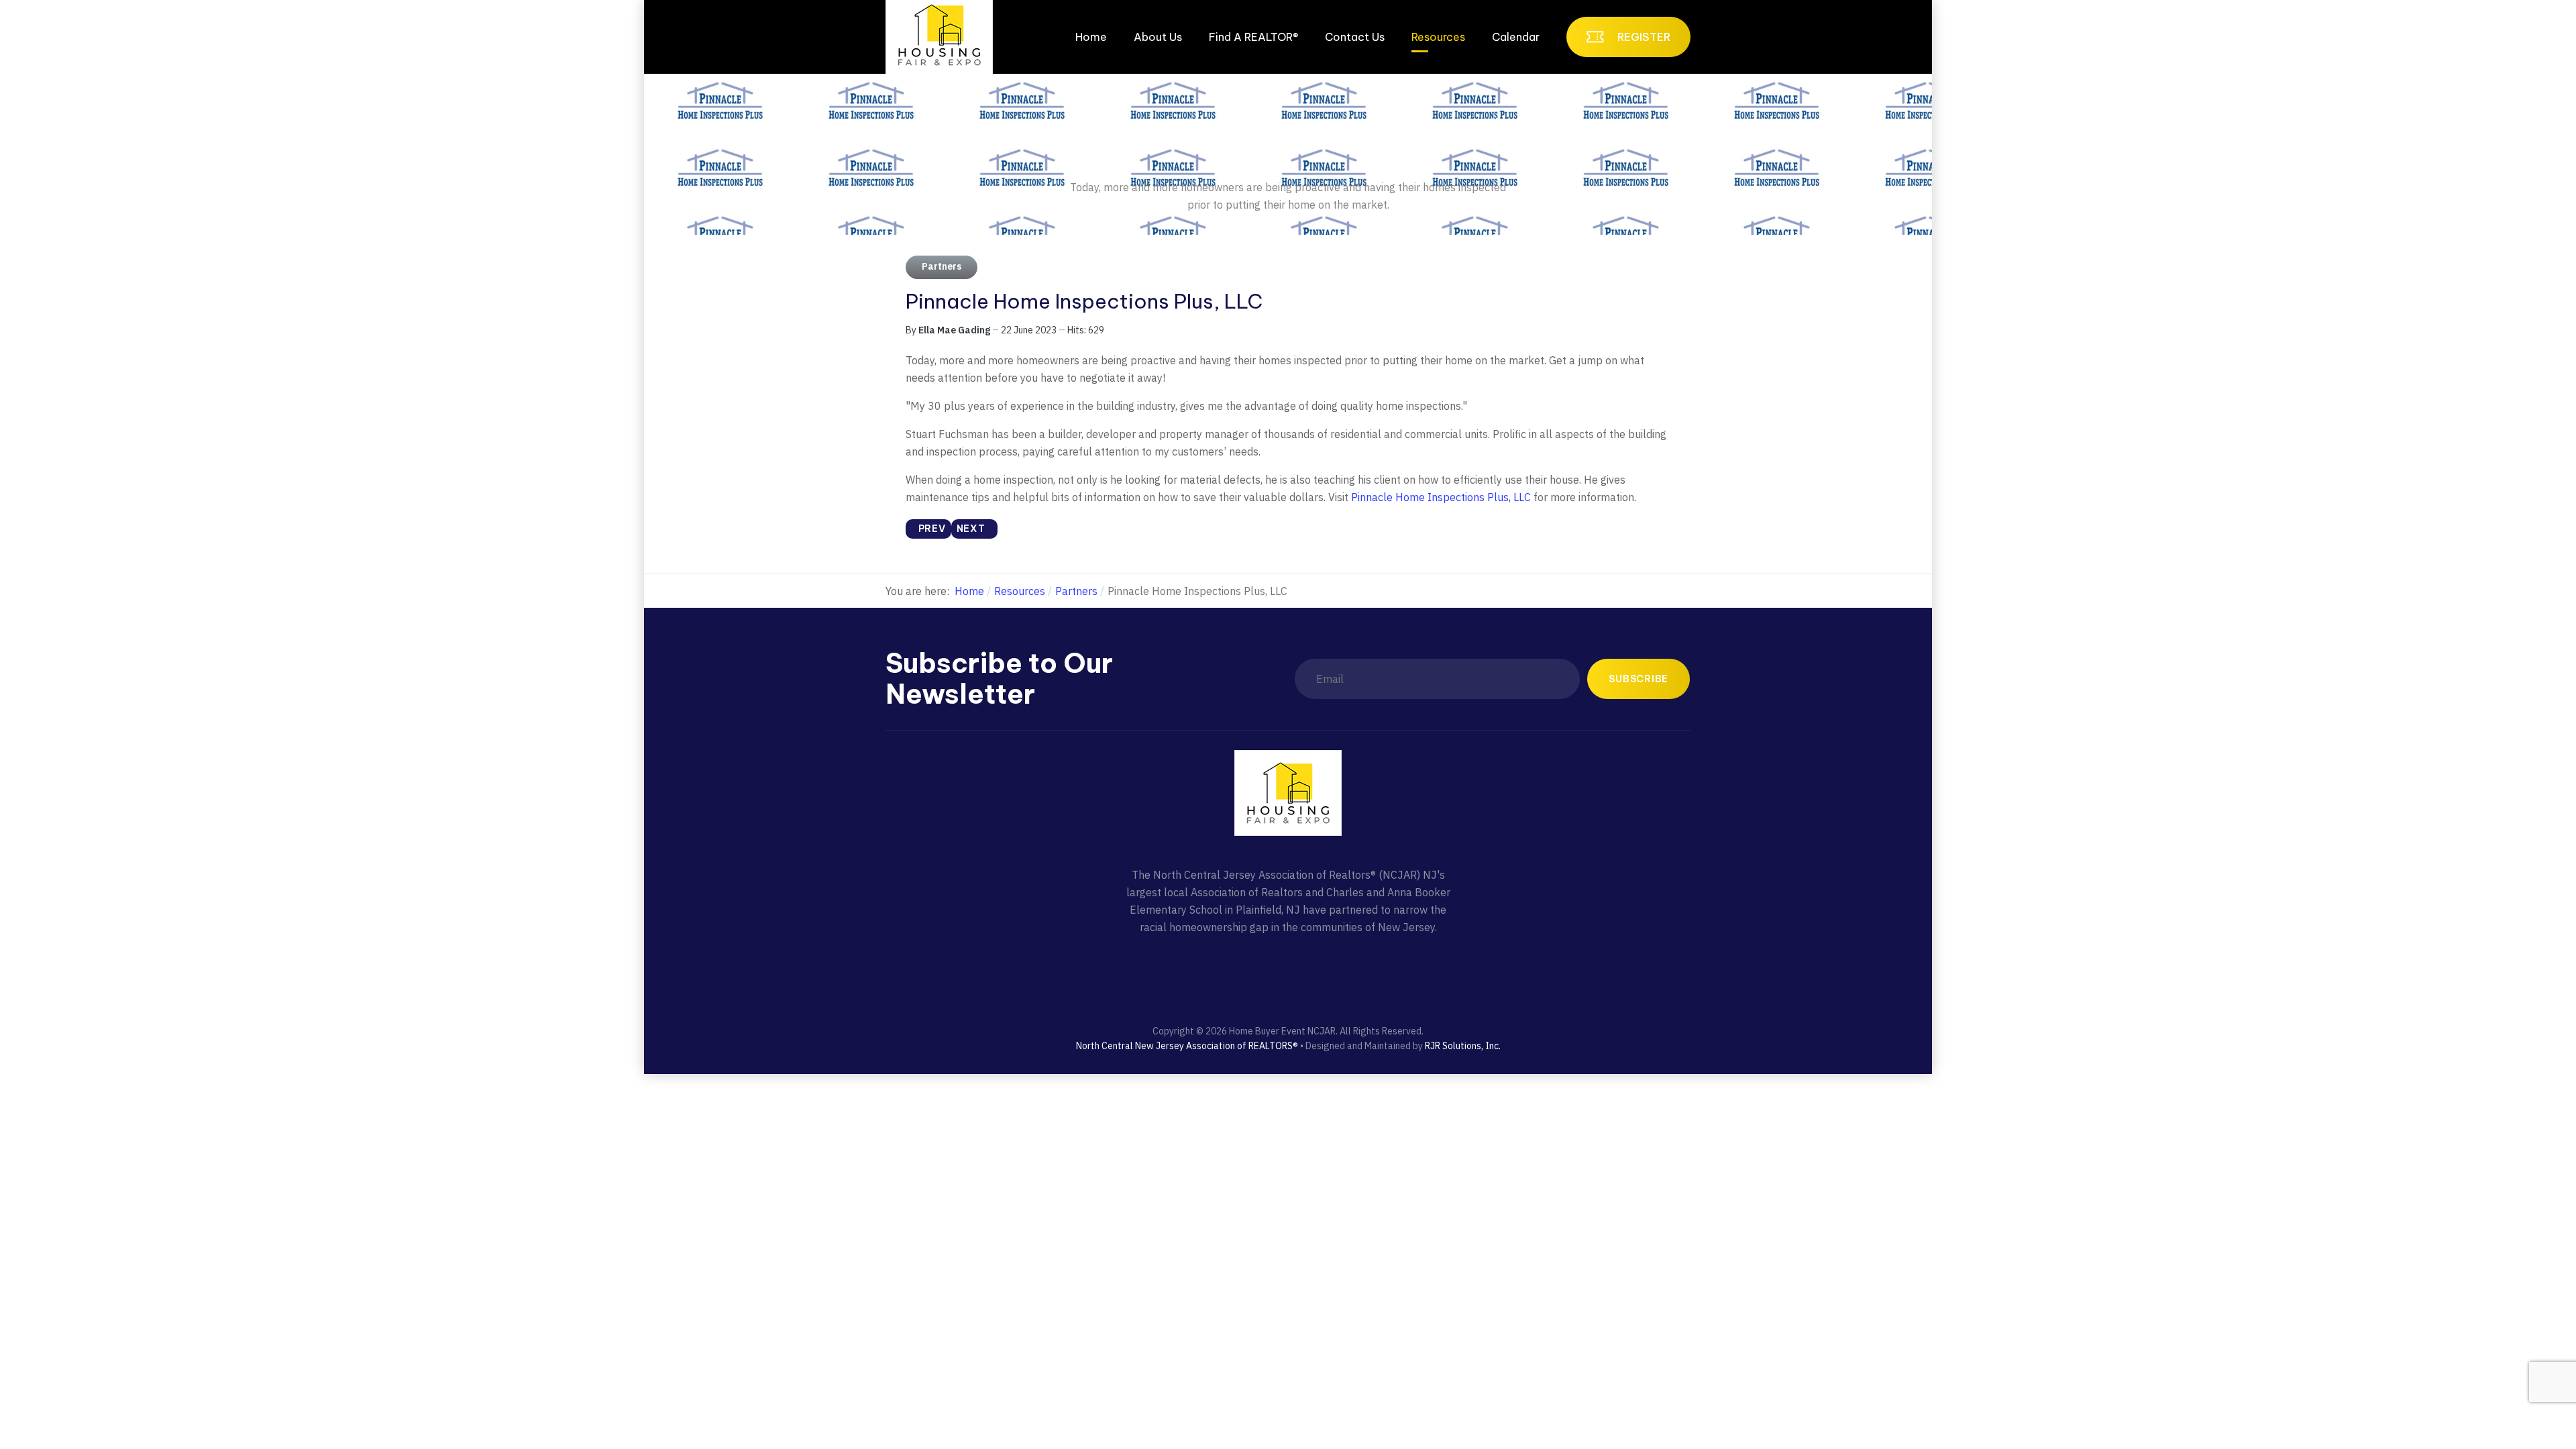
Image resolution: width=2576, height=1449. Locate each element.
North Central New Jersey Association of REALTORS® (1187, 1046)
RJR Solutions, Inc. (1463, 1046)
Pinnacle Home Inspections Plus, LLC (1441, 497)
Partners (942, 266)
